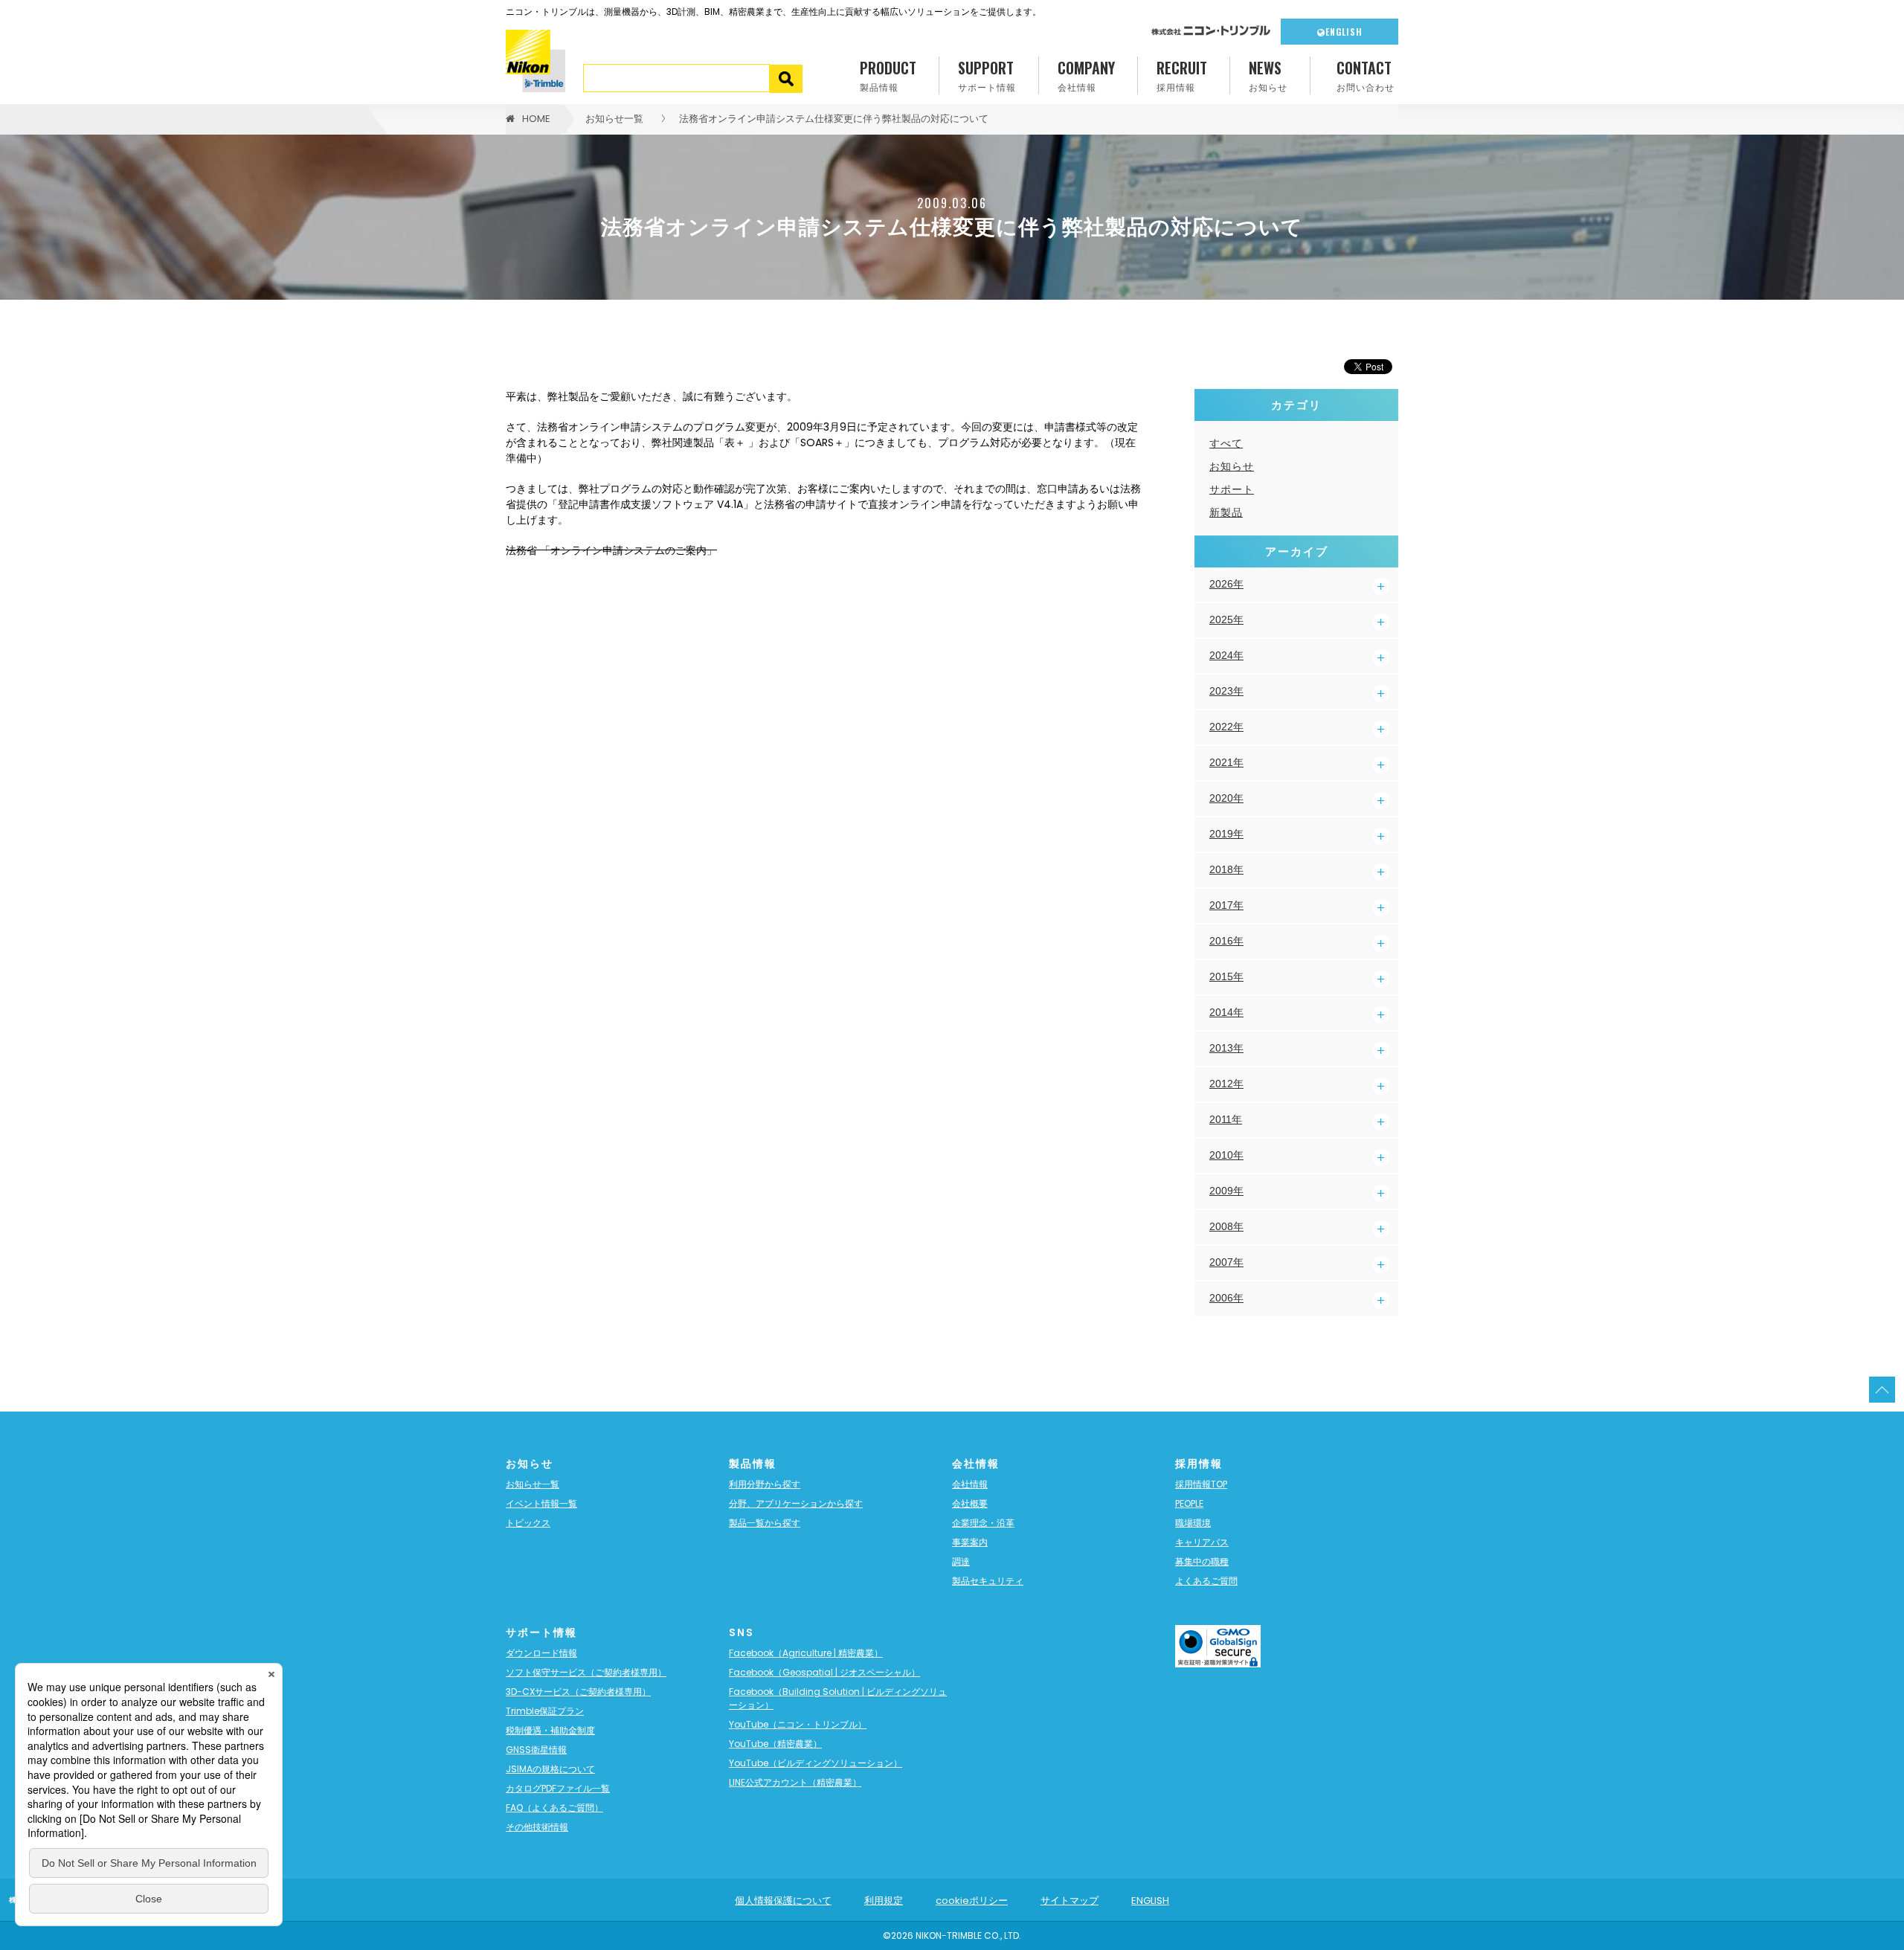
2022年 (1226, 727)
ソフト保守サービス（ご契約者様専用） (586, 1672)
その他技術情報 (537, 1827)
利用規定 (884, 1901)
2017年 (1226, 905)
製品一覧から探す (765, 1523)
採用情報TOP (1201, 1484)
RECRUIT (1182, 75)
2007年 (1226, 1262)
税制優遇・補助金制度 (550, 1730)
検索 (787, 79)
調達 (961, 1561)
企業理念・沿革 (983, 1523)
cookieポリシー (972, 1901)
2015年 (1226, 976)
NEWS (1268, 75)
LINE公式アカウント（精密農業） (795, 1782)
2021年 (1226, 762)
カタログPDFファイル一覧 (558, 1788)
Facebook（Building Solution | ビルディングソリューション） (838, 1698)
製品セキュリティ (988, 1581)
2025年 (1226, 620)
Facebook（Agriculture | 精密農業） (806, 1653)
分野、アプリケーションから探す (796, 1503)
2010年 (1226, 1155)
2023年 (1226, 691)
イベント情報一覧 (541, 1503)
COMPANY (1086, 75)
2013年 (1226, 1048)
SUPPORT (987, 75)
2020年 (1226, 798)
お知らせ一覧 (614, 119)
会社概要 (970, 1503)
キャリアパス (1202, 1542)
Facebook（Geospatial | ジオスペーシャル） (824, 1672)
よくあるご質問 (1206, 1581)
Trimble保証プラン (545, 1711)
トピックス (528, 1523)
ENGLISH (1344, 32)
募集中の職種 (1202, 1561)
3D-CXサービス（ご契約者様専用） (578, 1692)
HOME (536, 119)
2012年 (1226, 1084)
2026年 (1226, 584)
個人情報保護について (783, 1901)
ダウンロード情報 (541, 1653)
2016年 (1226, 941)
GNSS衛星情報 (536, 1750)
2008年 (1226, 1226)
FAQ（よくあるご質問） (554, 1808)
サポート (1232, 489)
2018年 (1226, 869)
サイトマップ (1070, 1901)
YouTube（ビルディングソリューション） (816, 1763)
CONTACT (1366, 75)
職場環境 (1193, 1523)
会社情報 (970, 1484)
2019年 (1226, 834)
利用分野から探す (765, 1484)
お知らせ (1232, 466)
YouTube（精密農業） (775, 1744)
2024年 (1226, 655)
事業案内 (970, 1542)
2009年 (1226, 1191)
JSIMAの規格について (550, 1769)
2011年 (1226, 1119)
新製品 (1226, 512)
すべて (1226, 443)
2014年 (1226, 1012)
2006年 (1226, 1298)
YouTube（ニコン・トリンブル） (798, 1724)
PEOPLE (1189, 1503)
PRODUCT (888, 75)
